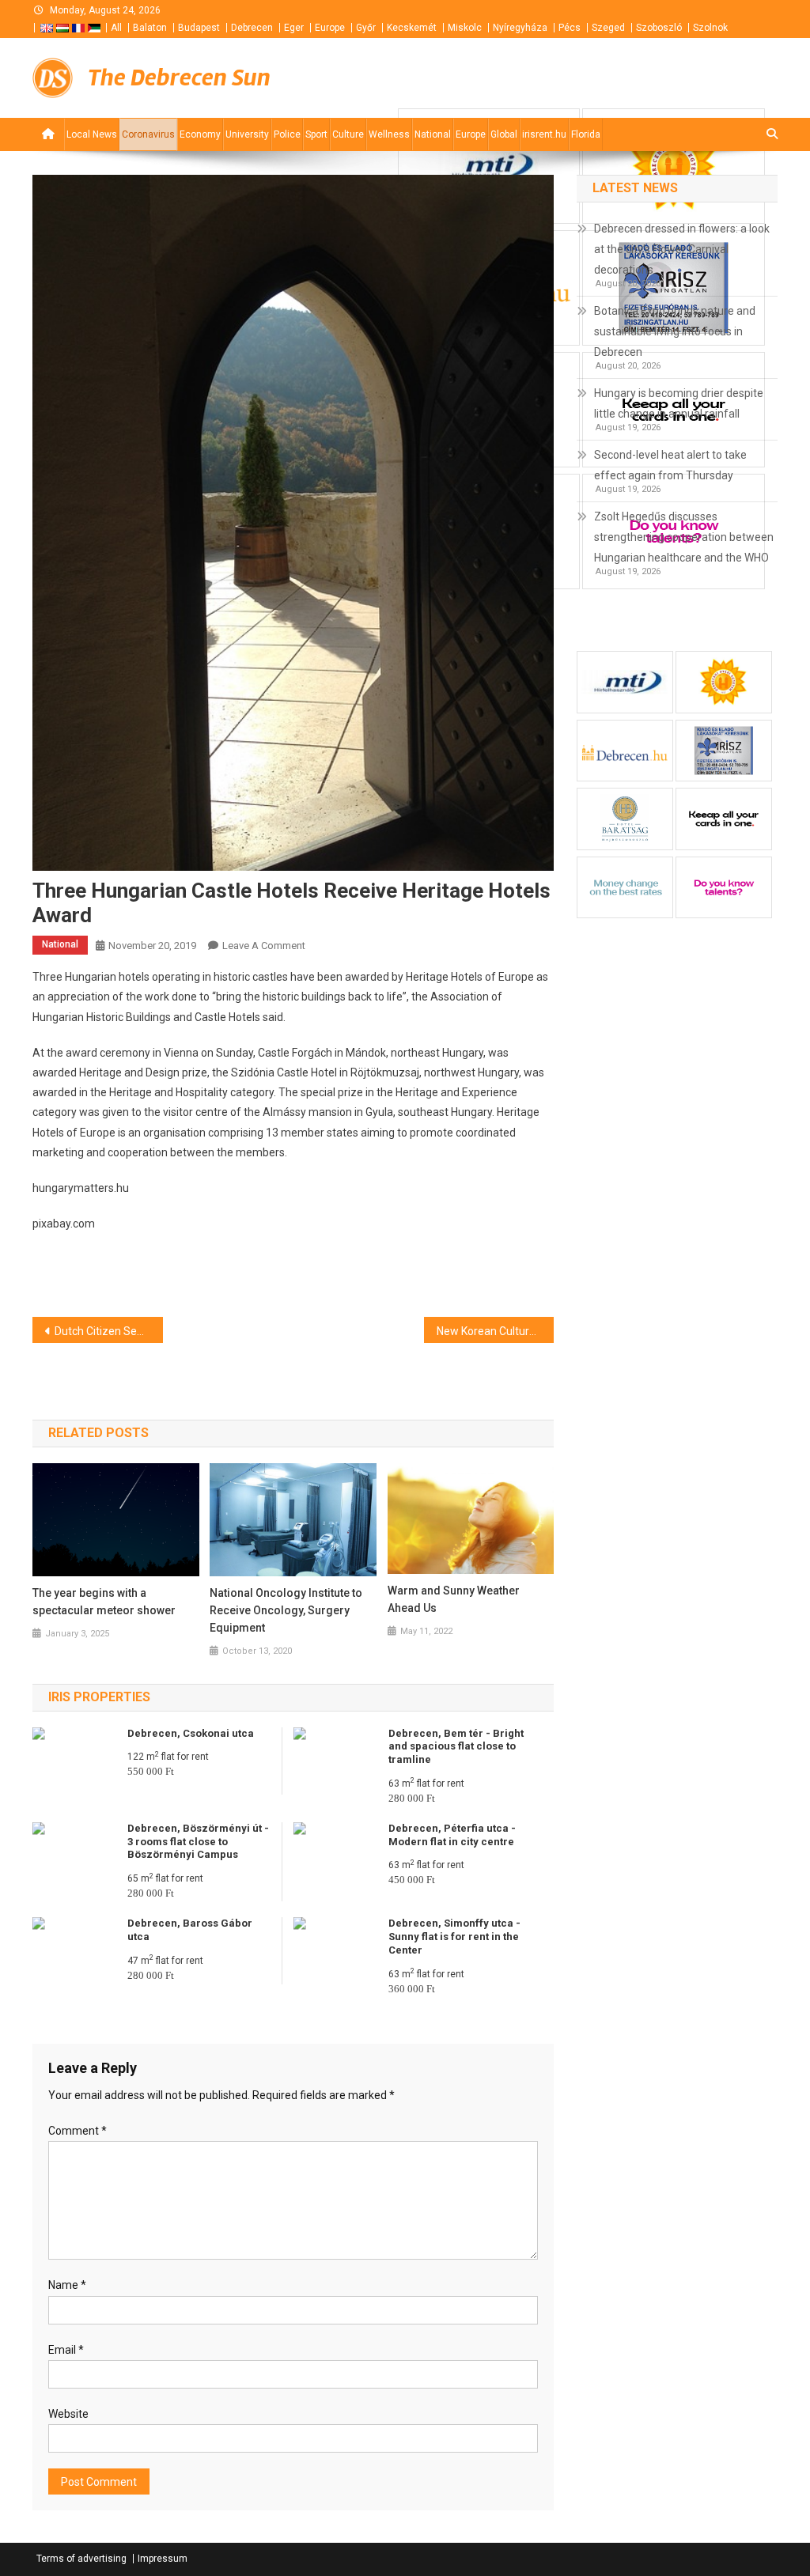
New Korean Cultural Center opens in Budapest (496, 1331)
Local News (92, 134)
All (116, 28)
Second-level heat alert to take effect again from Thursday (670, 465)
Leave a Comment (264, 946)
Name (67, 2285)
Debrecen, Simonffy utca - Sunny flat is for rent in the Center (454, 1937)
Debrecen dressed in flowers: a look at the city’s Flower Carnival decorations (682, 249)
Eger (294, 28)
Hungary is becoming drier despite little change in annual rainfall (679, 403)
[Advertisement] (588, 78)
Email (66, 2350)
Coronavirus (148, 134)
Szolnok (710, 28)
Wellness (389, 134)
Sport (316, 134)
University (247, 134)
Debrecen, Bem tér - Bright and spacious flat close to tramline (456, 1747)
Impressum (163, 2559)
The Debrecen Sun (179, 78)
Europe (330, 28)
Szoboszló (659, 28)
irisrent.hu (544, 134)
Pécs (570, 28)
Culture (348, 134)
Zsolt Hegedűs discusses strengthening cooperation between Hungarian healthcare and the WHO (684, 537)
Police (287, 134)
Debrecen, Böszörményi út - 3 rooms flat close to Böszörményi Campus (198, 1842)
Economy (200, 134)
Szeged (608, 28)
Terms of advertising (81, 2559)
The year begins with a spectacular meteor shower (104, 1602)
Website (68, 2414)
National (433, 134)
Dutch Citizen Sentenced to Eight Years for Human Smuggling (109, 1331)
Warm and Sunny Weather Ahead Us (454, 1599)
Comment (78, 2131)
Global (504, 134)
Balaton (150, 28)
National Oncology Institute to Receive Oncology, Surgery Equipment (286, 1610)
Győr (366, 28)
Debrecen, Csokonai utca (191, 1733)
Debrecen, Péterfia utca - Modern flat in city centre (452, 1835)
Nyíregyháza (520, 28)
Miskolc (465, 28)
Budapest (199, 28)
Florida (586, 134)
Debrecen (252, 28)
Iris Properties (99, 1697)
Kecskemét (412, 28)
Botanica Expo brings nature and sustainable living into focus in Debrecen (675, 331)
